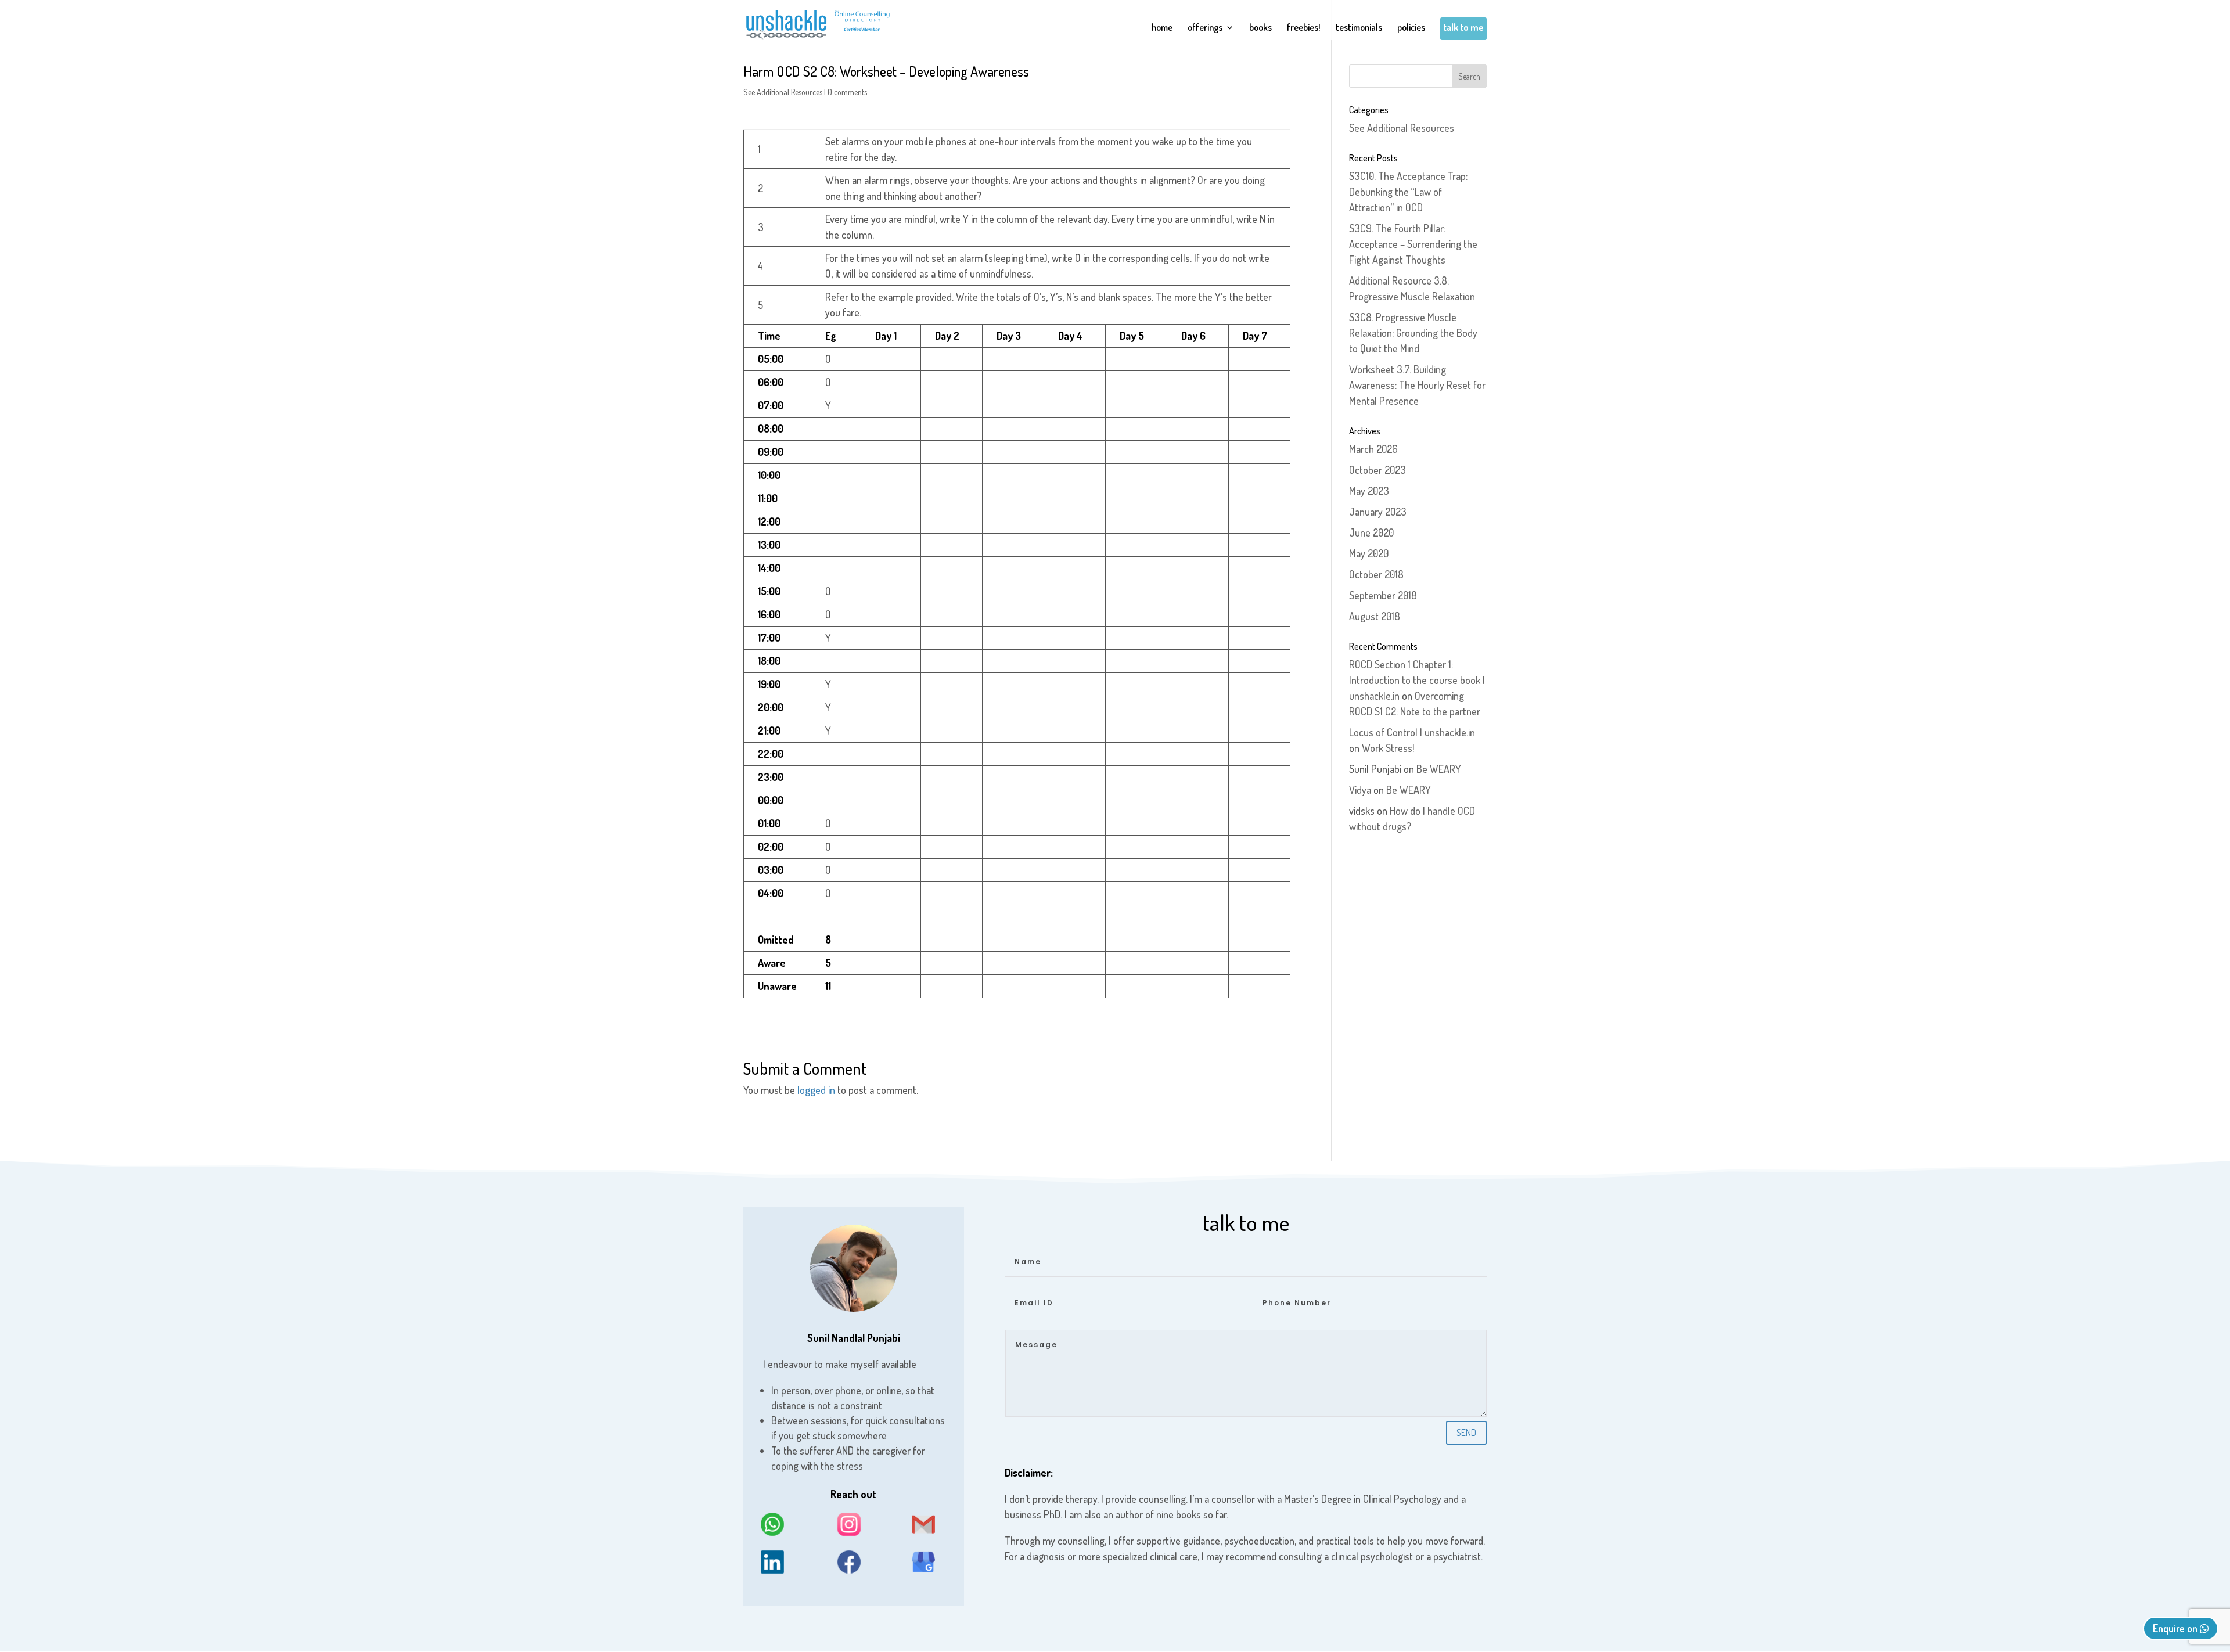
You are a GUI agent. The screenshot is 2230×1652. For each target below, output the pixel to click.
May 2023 (1369, 491)
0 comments (847, 92)
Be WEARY (1439, 769)
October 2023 (1377, 470)
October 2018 (1376, 574)
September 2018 (1383, 595)
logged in (816, 1090)
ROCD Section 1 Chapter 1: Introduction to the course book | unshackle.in (1417, 680)
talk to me (1463, 28)
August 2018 (1375, 616)
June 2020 (1371, 532)
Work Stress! (1388, 748)
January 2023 (1378, 512)
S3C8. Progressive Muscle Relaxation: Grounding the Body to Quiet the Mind (1413, 333)
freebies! (1304, 28)
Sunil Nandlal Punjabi (854, 1338)
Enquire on (2176, 1628)
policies (1411, 28)
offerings (1205, 28)
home (1162, 28)
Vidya (1360, 790)
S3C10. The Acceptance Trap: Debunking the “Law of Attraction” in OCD (1408, 192)
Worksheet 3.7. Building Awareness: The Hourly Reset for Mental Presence (1417, 385)
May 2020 (1369, 553)
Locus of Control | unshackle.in (1412, 732)
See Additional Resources (783, 92)
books (1260, 28)
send (1466, 1433)
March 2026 (1373, 449)
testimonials (1359, 28)
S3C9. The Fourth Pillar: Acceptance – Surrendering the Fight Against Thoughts (1413, 244)
